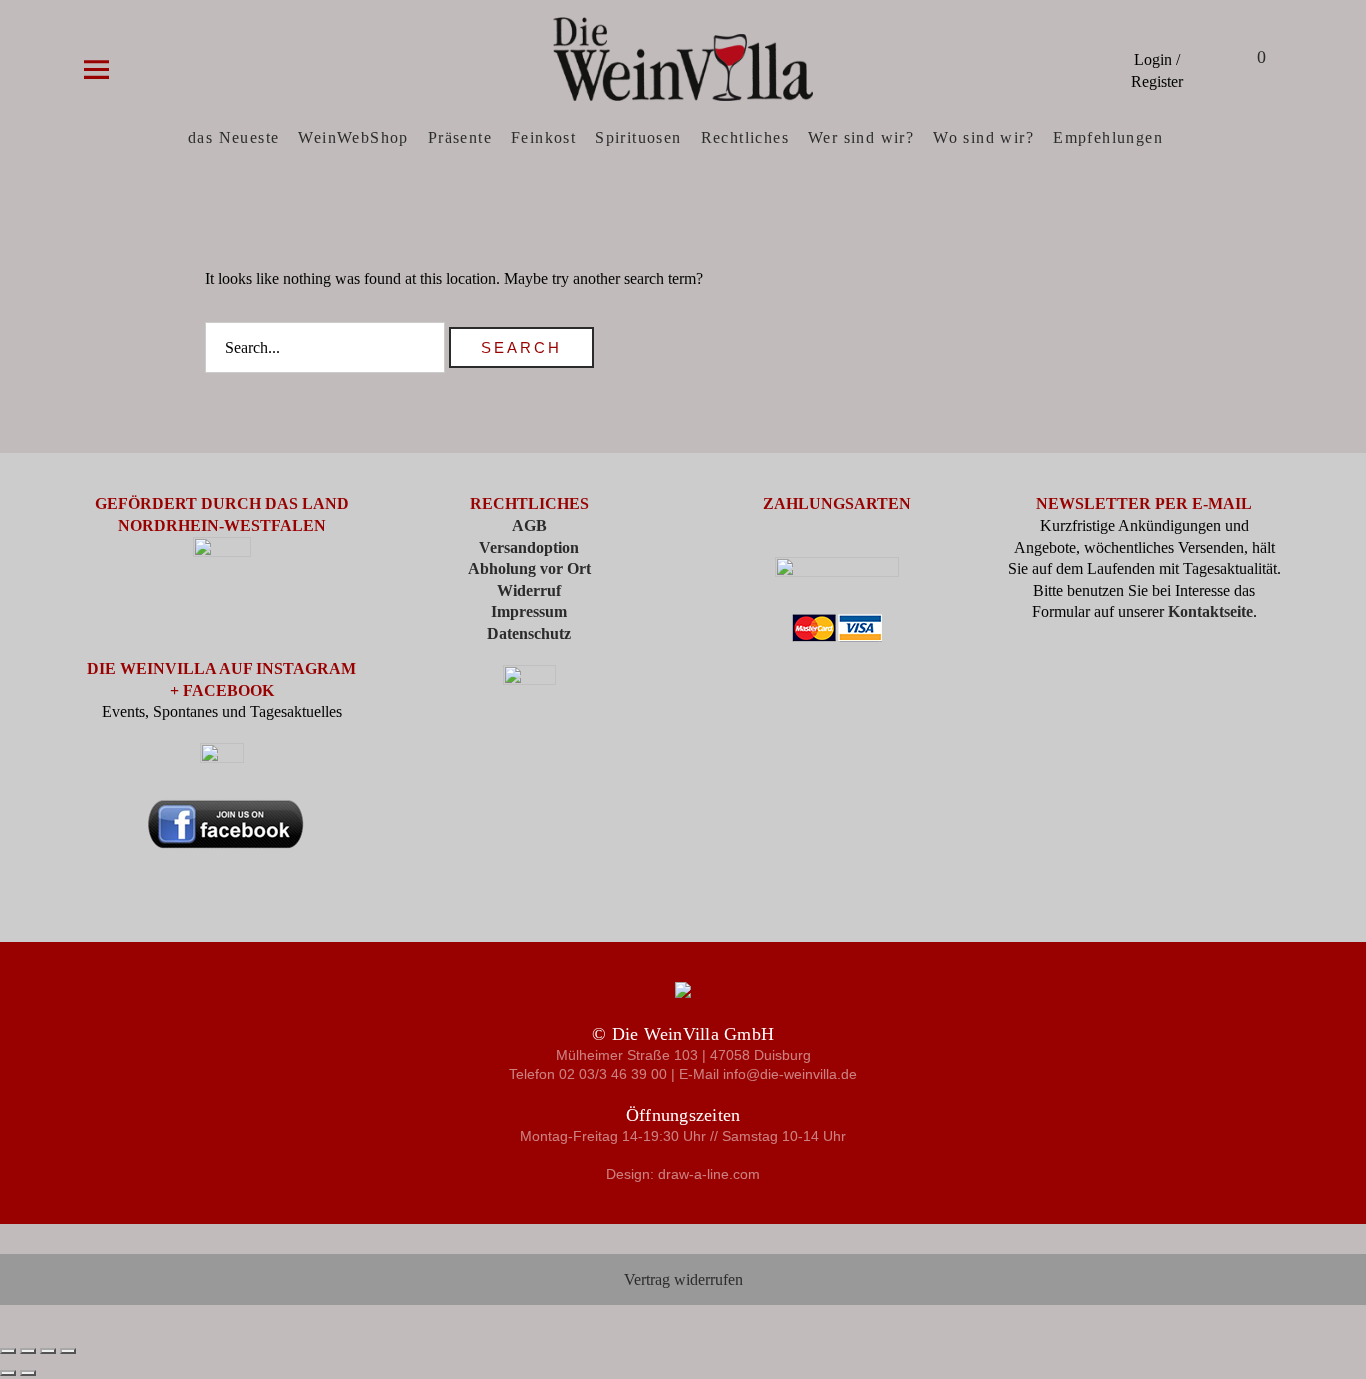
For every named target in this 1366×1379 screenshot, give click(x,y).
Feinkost (543, 137)
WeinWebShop (353, 137)
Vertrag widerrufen (683, 1279)
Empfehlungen (1108, 137)
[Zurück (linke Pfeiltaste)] (8, 1373)
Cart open (1236, 59)
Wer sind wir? (861, 137)
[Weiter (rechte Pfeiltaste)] (28, 1373)
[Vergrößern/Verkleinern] (8, 1351)
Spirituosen (638, 137)
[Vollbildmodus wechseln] (28, 1351)
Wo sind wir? (983, 137)
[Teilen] (48, 1351)
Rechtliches (745, 137)
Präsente (460, 137)
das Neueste (233, 137)
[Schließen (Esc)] (68, 1351)
